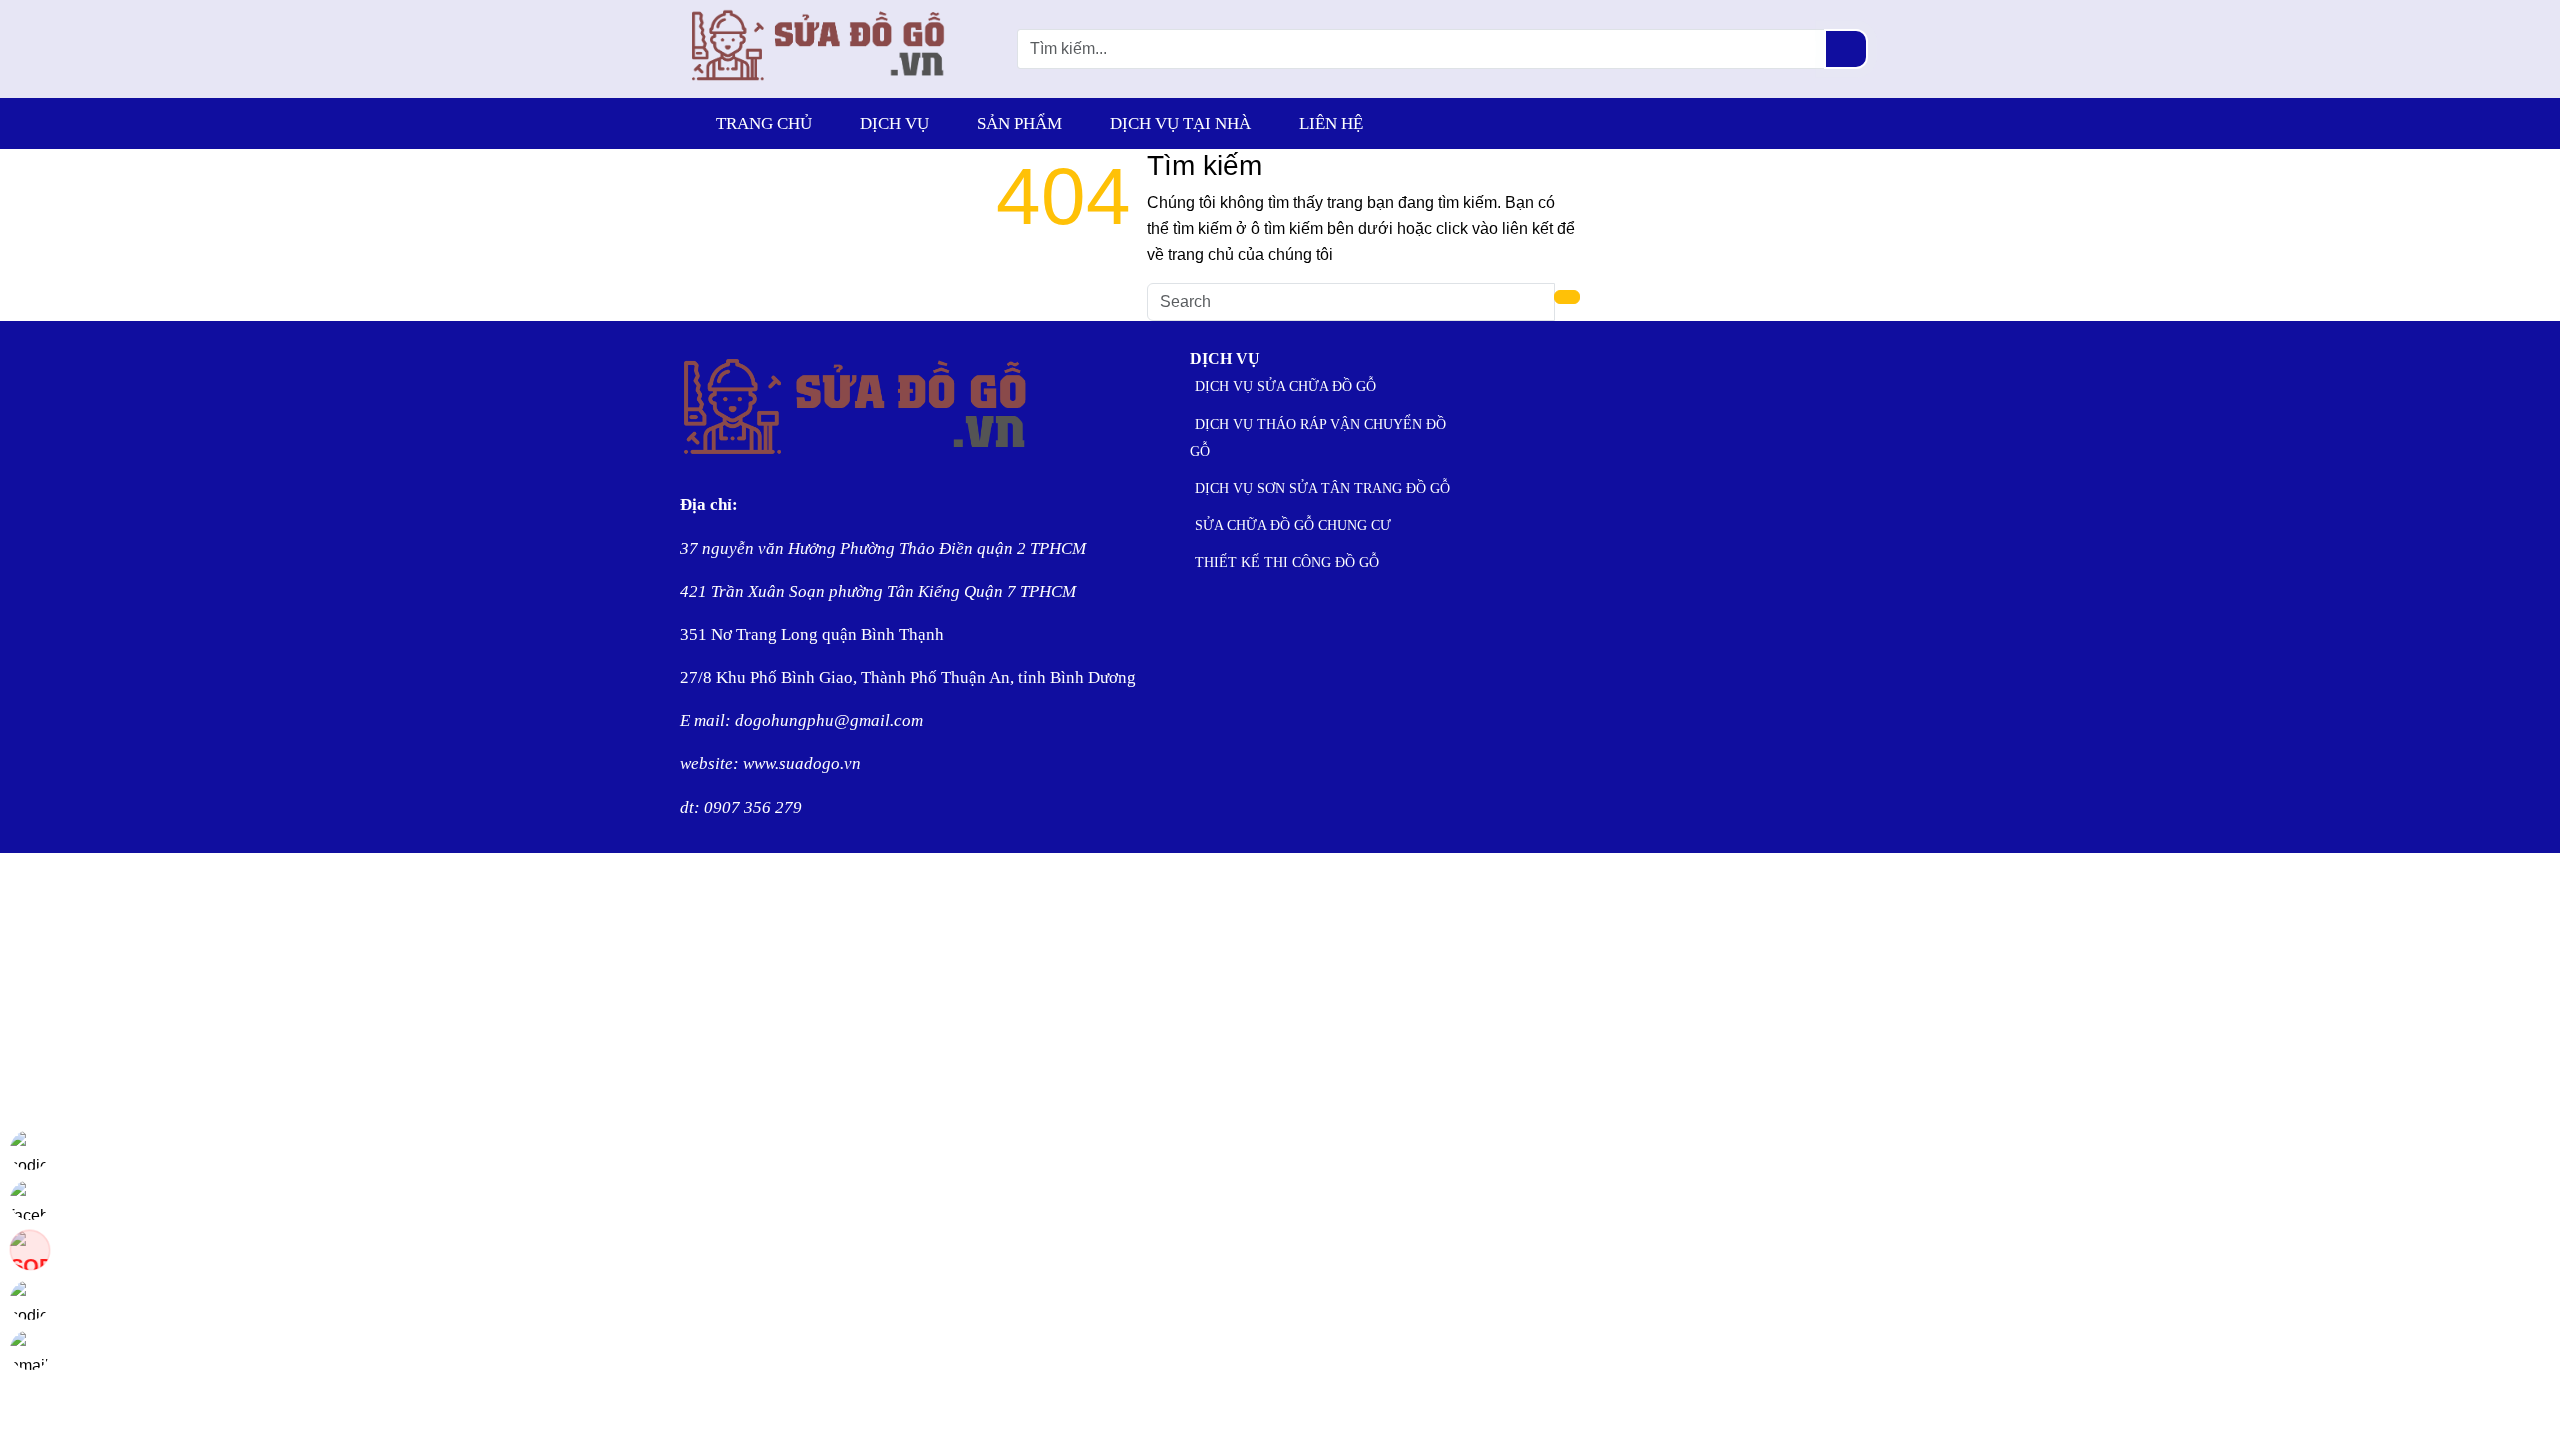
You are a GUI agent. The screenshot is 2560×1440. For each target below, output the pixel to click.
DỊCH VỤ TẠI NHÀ (1180, 123)
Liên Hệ (1331, 123)
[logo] (818, 84)
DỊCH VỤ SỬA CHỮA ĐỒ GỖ (1285, 386)
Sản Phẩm (1019, 123)
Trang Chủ (764, 123)
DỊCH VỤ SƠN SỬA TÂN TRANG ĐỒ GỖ (1322, 488)
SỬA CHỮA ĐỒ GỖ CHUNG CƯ (1293, 525)
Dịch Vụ (894, 123)
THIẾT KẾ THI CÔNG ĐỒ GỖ (1287, 562)
